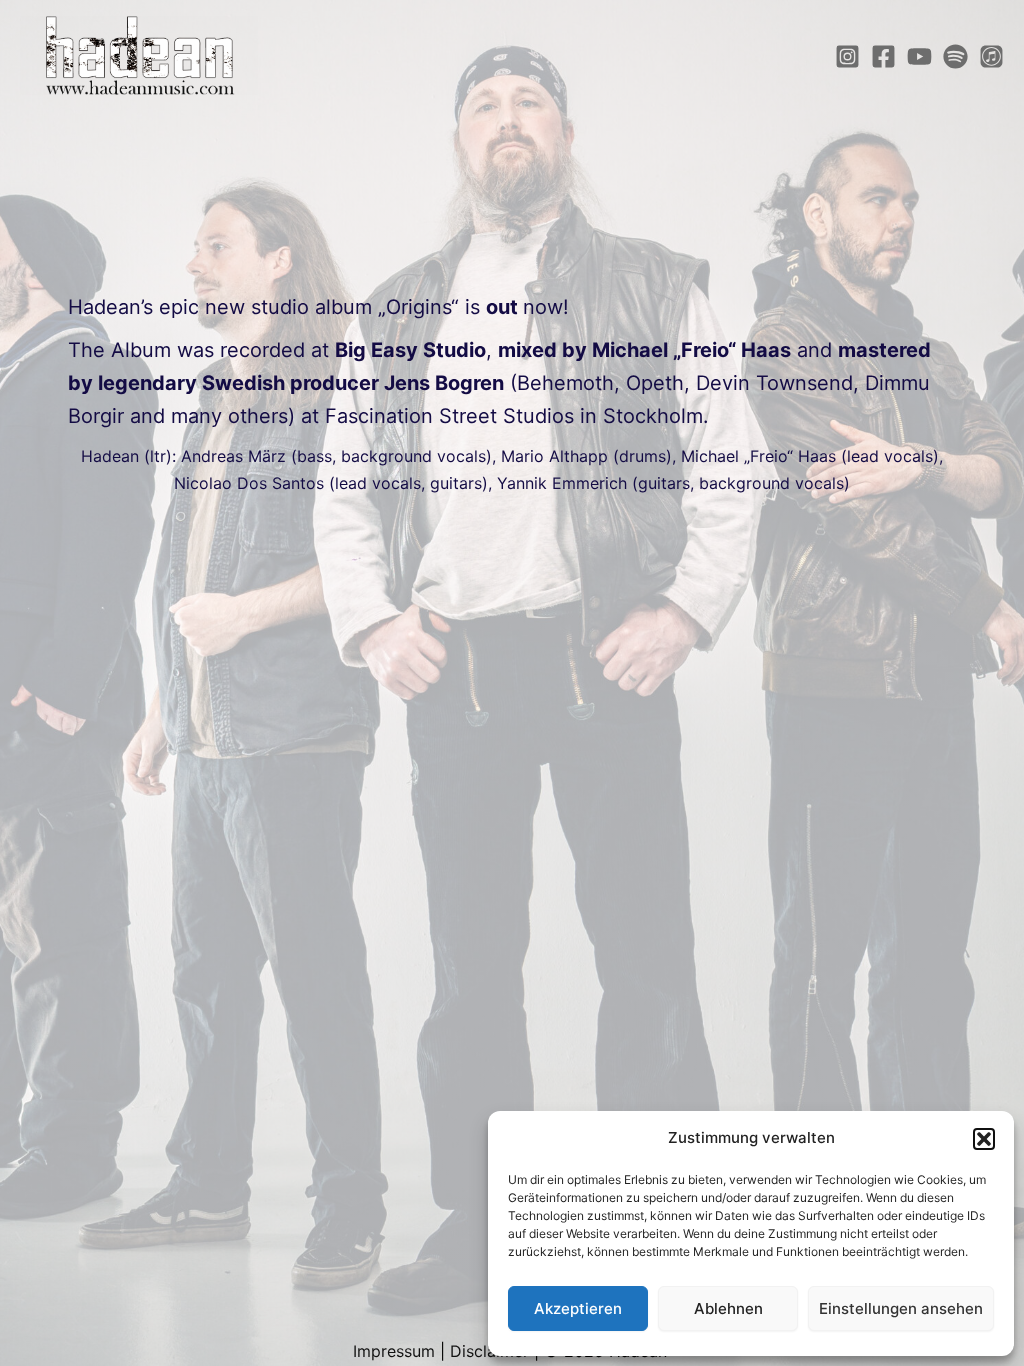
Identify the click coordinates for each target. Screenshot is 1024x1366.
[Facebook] (883, 56)
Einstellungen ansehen (901, 1308)
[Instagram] (847, 56)
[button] (984, 1139)
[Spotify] (955, 56)
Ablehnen (728, 1308)
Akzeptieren (578, 1308)
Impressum (394, 1351)
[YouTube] (919, 56)
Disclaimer (489, 1351)
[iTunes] (991, 56)
